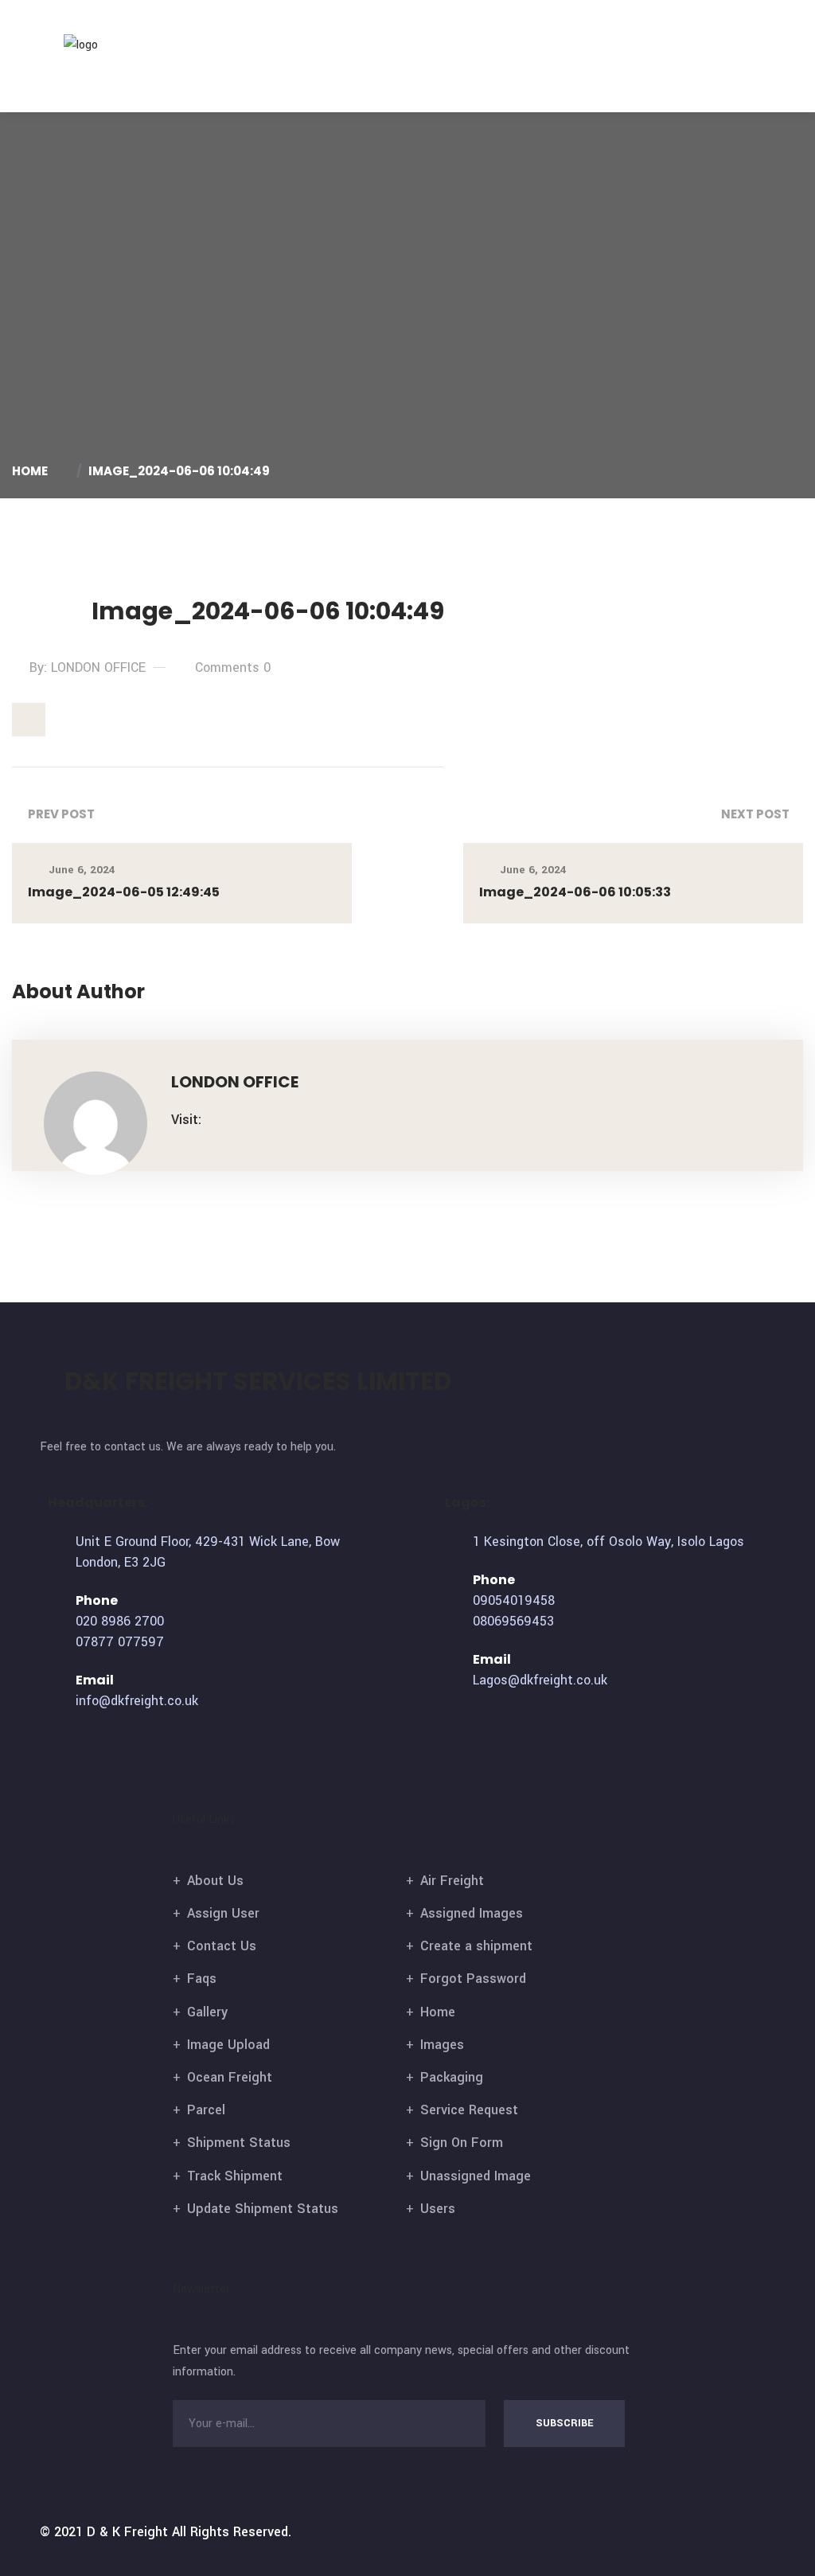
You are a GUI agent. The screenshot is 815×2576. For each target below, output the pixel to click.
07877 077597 (120, 1642)
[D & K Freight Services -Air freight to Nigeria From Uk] (106, 44)
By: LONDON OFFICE (88, 667)
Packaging (452, 2077)
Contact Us (222, 1946)
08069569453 (513, 1621)
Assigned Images (472, 1913)
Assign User (223, 1913)
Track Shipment (235, 2176)
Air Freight (452, 1881)
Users (438, 2209)
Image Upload (228, 2045)
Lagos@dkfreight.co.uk (540, 1680)
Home (32, 471)
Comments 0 (233, 667)
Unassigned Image (476, 2176)
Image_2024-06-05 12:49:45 (124, 892)
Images (442, 2045)
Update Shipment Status (263, 2209)
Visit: (186, 1120)
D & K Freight (127, 2532)
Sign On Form (462, 2143)
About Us (215, 1881)
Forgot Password (473, 1979)
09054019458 (514, 1600)
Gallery (207, 2012)
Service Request (469, 2110)
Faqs (202, 1979)
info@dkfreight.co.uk (137, 1701)
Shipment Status (239, 2143)
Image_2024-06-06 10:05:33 (575, 892)
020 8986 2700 (120, 1621)
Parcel (206, 2110)
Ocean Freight (230, 2077)
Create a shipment (476, 1946)
